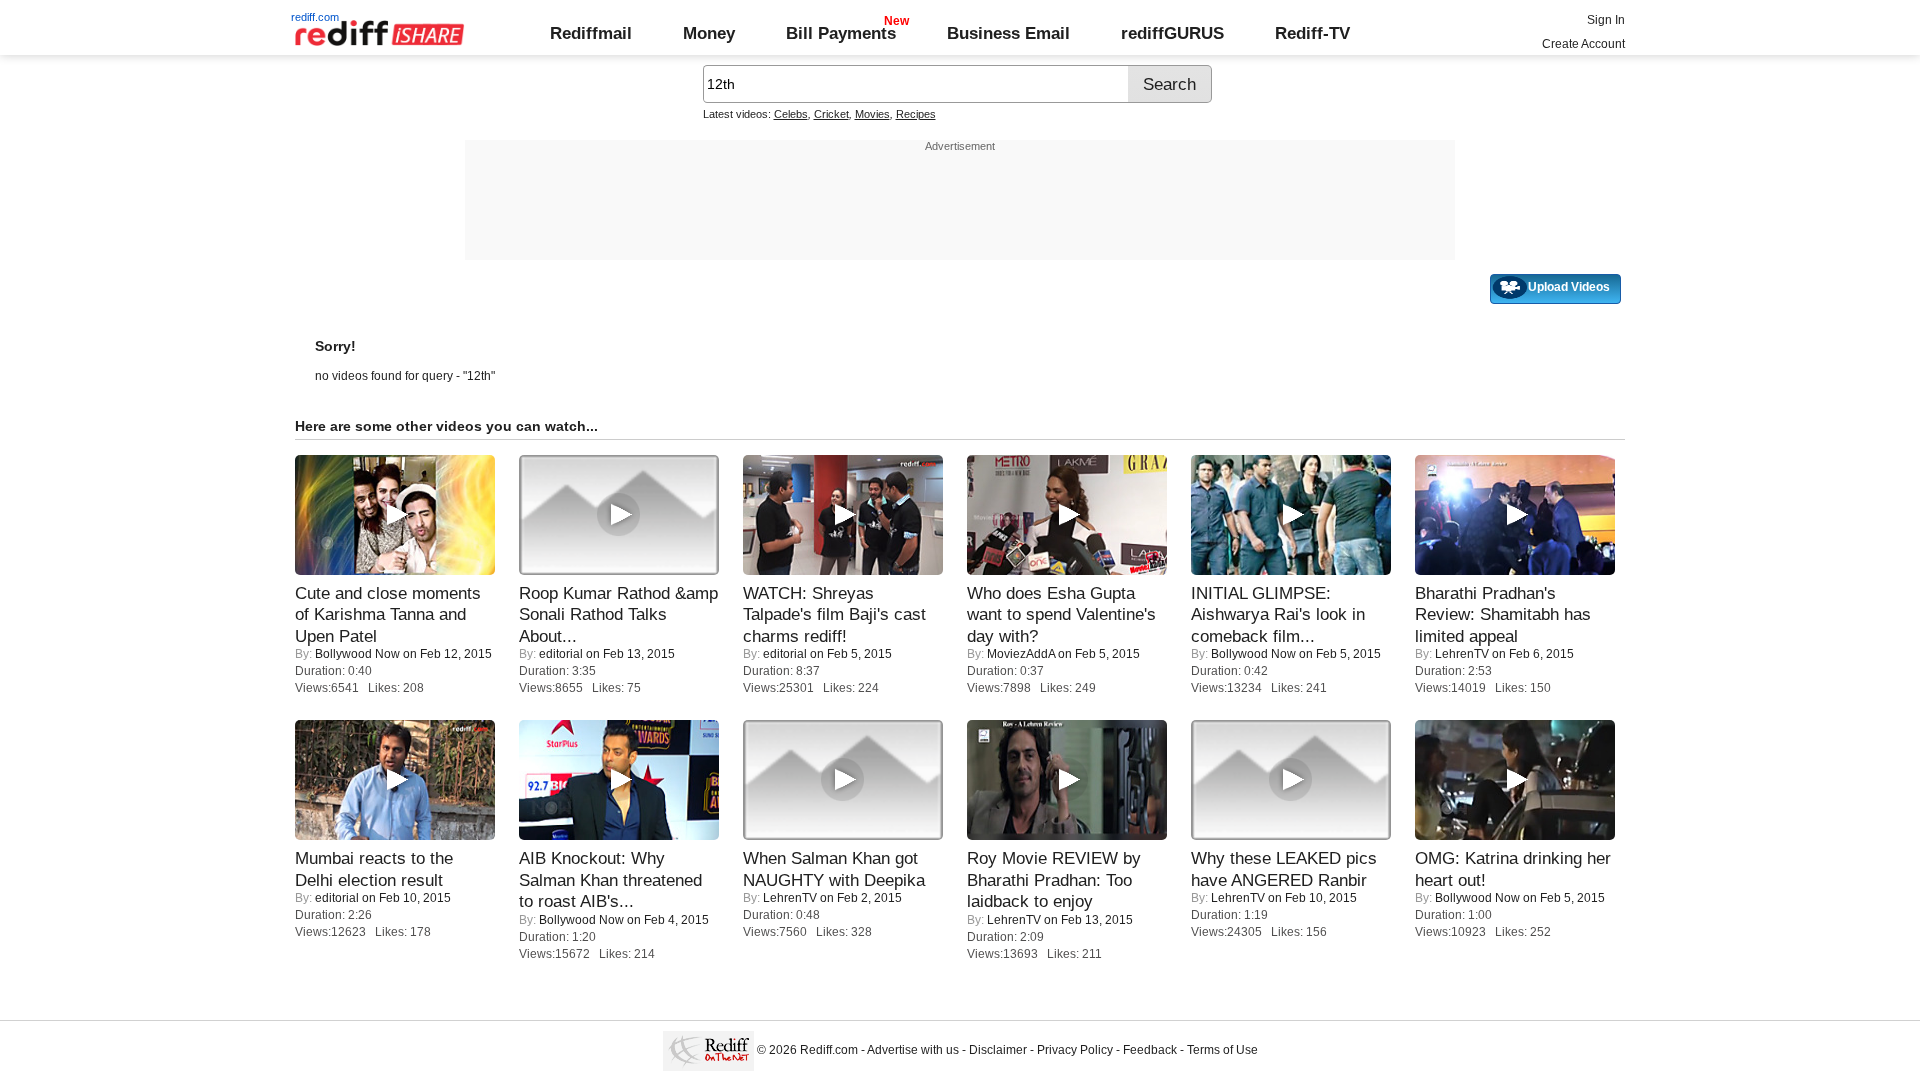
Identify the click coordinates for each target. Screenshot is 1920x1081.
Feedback (1150, 1050)
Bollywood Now (357, 654)
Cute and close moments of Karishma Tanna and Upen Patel (388, 614)
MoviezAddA (1021, 654)
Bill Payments (841, 33)
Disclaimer (998, 1050)
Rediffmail (591, 33)
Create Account (1583, 44)
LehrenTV (1462, 654)
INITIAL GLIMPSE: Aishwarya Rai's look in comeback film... (1278, 614)
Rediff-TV (1312, 33)
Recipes (916, 114)
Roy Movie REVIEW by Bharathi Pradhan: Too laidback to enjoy (1054, 879)
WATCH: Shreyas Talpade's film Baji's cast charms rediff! (834, 614)
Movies (872, 114)
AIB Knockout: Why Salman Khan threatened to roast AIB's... (610, 879)
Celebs (791, 114)
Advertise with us (913, 1050)
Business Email (1008, 33)
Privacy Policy (1075, 1050)
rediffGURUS (1172, 33)
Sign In (1606, 20)
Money (709, 33)
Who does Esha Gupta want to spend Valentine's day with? (1061, 614)
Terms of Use (1222, 1050)
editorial (561, 654)
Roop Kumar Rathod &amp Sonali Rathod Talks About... (618, 614)
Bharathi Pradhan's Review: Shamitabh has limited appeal (1503, 614)
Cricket (831, 114)
